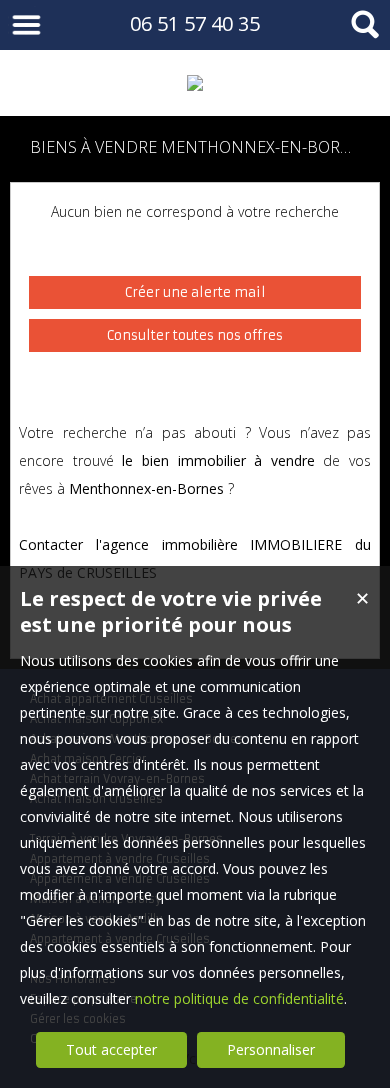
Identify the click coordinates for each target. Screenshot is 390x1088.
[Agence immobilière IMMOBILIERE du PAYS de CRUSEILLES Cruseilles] (195, 83)
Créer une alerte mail (195, 292)
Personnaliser (271, 1049)
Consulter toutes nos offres (195, 335)
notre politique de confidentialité (239, 998)
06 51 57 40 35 (195, 23)
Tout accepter (111, 1049)
